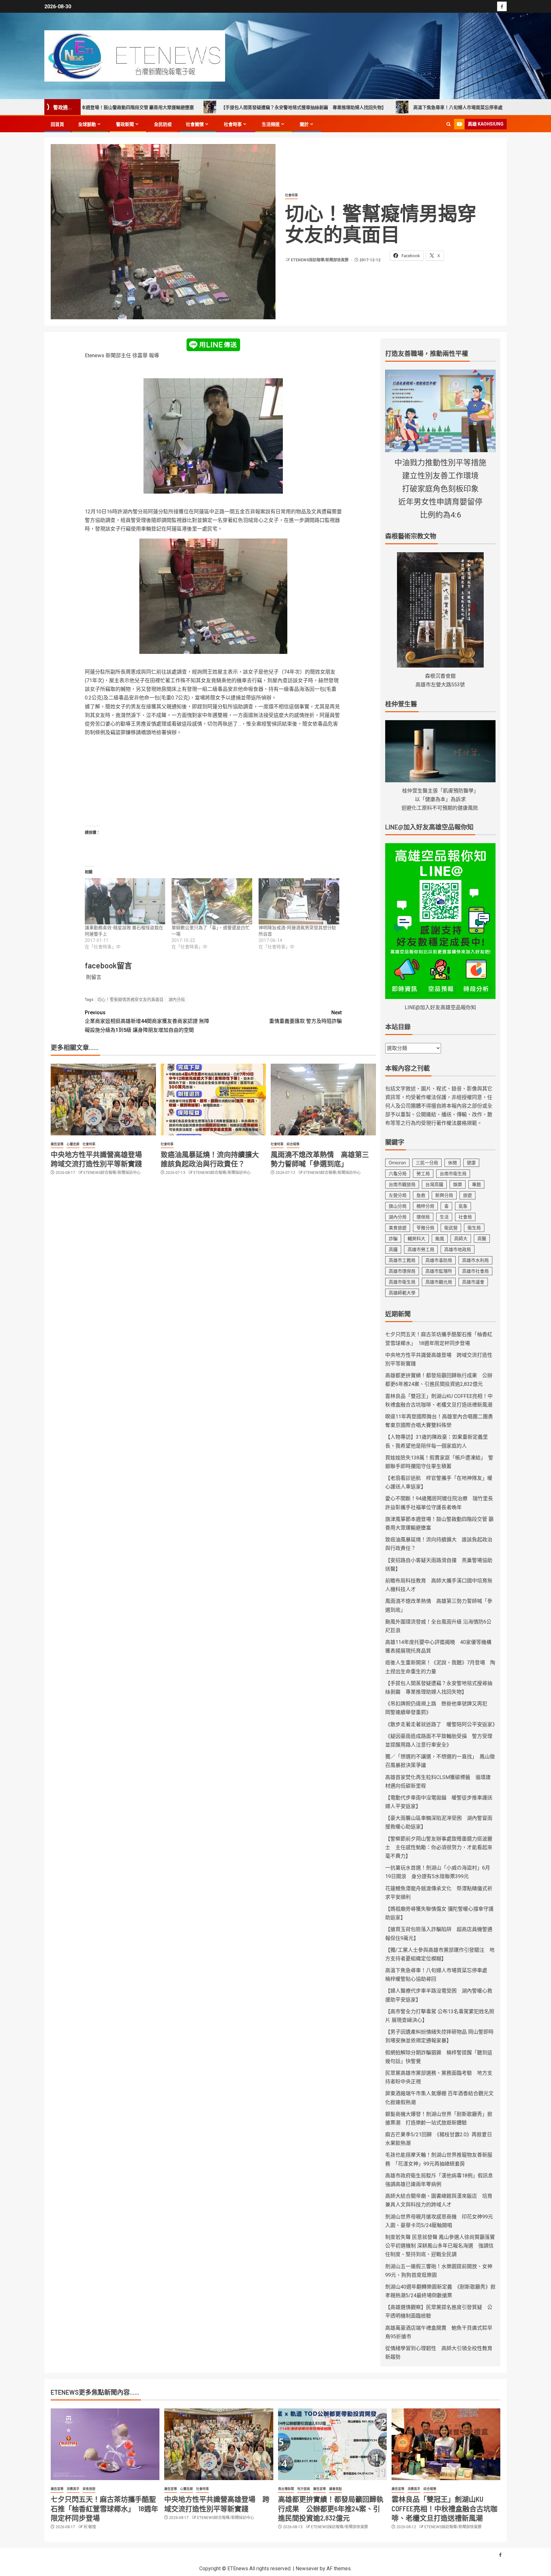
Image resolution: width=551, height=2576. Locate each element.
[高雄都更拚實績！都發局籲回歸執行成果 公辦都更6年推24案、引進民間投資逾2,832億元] (332, 2444)
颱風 (440, 1239)
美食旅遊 (398, 1228)
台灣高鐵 (434, 1184)
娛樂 (458, 1184)
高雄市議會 (473, 1282)
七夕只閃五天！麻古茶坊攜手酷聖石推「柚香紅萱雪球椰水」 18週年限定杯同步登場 (104, 2508)
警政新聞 (125, 124)
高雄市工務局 (402, 1260)
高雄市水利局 (475, 1260)
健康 (471, 1163)
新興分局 (444, 1195)
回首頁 (57, 124)
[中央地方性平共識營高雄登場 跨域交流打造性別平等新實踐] (103, 1100)
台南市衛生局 (453, 1174)
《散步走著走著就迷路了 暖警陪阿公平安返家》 (441, 1724)
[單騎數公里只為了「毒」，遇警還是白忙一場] (212, 901)
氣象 (463, 1206)
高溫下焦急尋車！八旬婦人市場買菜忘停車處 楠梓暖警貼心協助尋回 (381, 107)
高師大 (461, 1239)
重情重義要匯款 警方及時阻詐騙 (305, 1017)
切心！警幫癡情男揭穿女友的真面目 (130, 999)
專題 (476, 1184)
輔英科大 (416, 1239)
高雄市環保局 (402, 1271)
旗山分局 (398, 1206)
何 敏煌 (90, 2527)
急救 (421, 1195)
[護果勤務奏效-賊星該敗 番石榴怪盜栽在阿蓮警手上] (125, 901)
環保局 (423, 1217)
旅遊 (467, 1195)
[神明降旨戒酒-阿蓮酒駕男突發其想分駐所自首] (299, 901)
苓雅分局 (425, 1228)
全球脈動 (87, 124)
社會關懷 (195, 124)
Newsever (307, 2569)
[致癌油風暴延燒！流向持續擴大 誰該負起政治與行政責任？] (213, 1100)
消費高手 (73, 2489)
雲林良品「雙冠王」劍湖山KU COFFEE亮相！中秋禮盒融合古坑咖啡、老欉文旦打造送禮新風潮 (444, 2508)
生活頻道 (271, 124)
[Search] (448, 124)
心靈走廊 (73, 1144)
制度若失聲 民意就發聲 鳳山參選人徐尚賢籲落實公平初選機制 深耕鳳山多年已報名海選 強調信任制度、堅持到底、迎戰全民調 (440, 2246)
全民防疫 (163, 124)
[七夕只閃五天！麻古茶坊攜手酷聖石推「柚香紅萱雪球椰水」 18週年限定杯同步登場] (105, 2444)
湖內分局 (177, 999)
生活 (444, 1217)
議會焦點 (335, 2489)
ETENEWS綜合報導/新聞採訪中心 (112, 1173)
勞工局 (423, 1174)
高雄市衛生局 (402, 1282)
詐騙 (393, 1239)
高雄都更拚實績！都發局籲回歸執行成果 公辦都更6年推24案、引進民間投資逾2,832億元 (331, 2508)
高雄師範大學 (402, 1293)
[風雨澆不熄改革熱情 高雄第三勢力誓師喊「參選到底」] (323, 1100)
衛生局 (474, 1228)
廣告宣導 (57, 1144)
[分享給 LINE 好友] (213, 344)
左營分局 (398, 1195)
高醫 (482, 1239)
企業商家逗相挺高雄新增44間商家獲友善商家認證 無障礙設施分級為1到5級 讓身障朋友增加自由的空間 (147, 1021)
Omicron (397, 1163)
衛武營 (451, 1228)
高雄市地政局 (458, 1249)
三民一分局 (427, 1163)
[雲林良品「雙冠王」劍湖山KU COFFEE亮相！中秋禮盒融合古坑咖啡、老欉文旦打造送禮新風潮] (446, 2444)
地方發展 (304, 2489)
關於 (304, 124)
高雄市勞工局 (421, 1249)
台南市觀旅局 (402, 1184)
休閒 (452, 1163)
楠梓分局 (425, 1206)
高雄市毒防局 (439, 1260)
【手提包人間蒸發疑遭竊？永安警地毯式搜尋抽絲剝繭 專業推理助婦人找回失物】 (202, 107)
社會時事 (233, 124)
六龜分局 (398, 1174)
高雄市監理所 (439, 1271)
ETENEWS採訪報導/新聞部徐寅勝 (320, 260)
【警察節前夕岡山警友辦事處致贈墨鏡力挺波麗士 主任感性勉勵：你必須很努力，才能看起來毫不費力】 (439, 1847)
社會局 (465, 1217)
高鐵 (393, 1249)
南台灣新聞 (286, 2489)
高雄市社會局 (475, 1271)
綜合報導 (293, 1144)
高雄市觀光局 (439, 1282)
